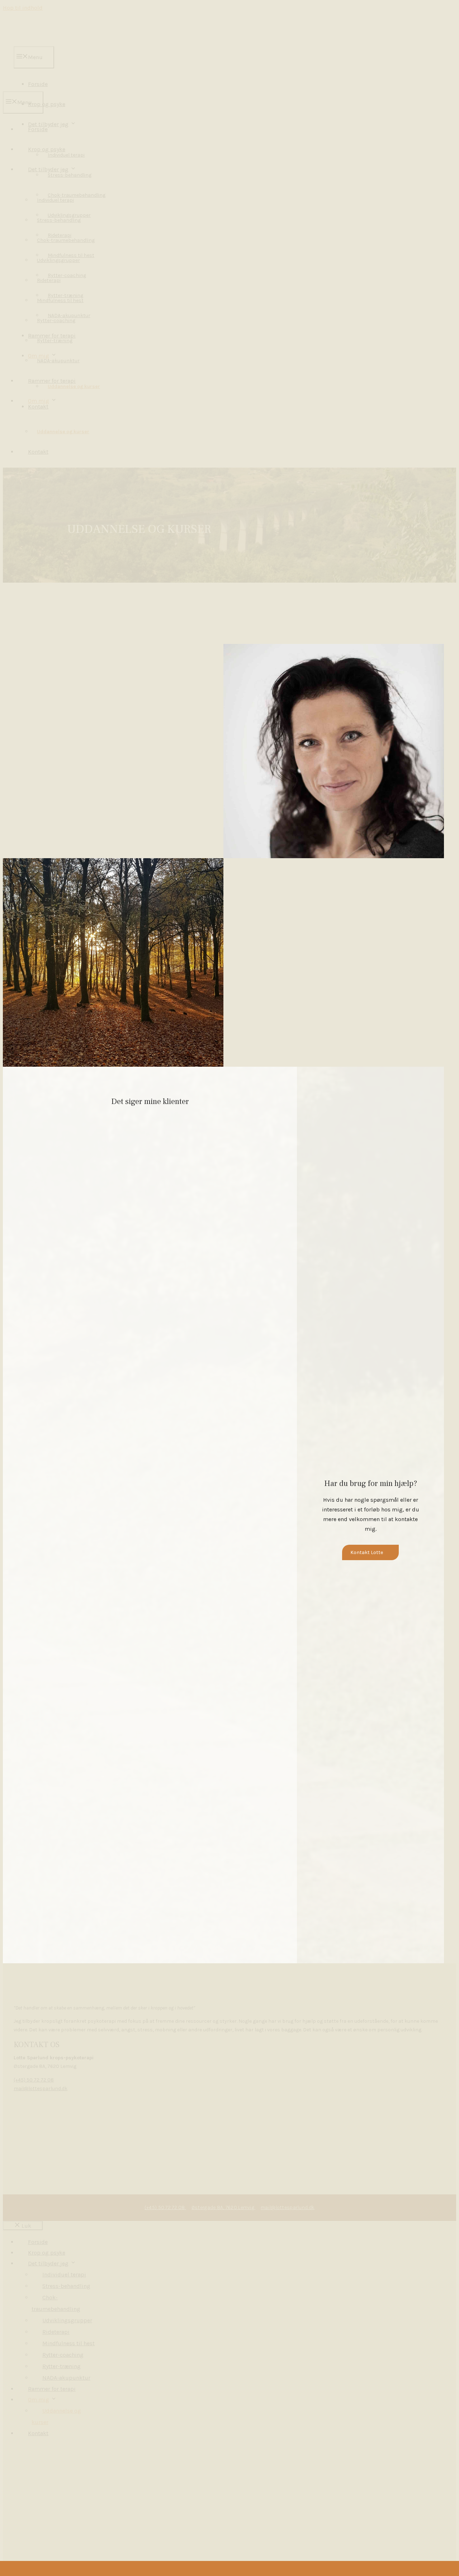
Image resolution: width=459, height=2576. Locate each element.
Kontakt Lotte (367, 1552)
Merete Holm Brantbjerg (69, 741)
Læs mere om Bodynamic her (66, 708)
